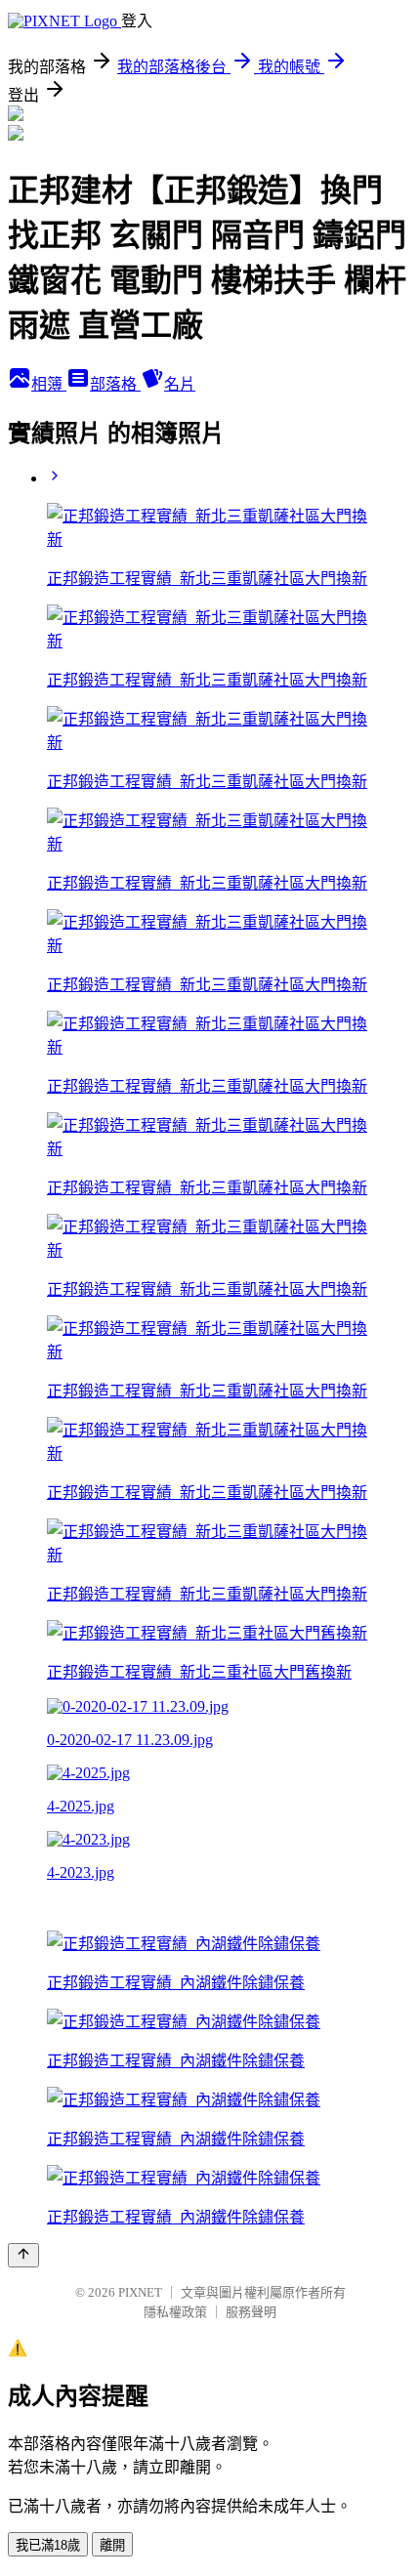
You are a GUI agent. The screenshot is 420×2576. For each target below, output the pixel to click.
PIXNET (140, 2292)
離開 (112, 2545)
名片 (180, 384)
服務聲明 (251, 2312)
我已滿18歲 (48, 2545)
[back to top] (23, 2255)
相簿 (49, 384)
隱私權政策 (175, 2312)
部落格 (115, 384)
